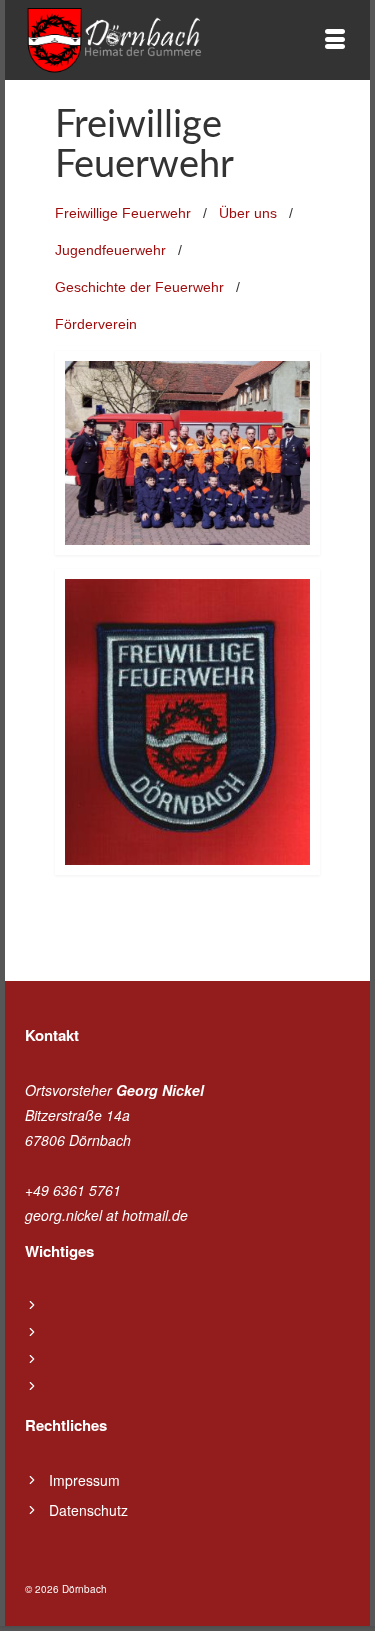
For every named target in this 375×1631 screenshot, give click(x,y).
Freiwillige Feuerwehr (123, 213)
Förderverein (96, 324)
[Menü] (335, 40)
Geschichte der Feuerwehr (139, 287)
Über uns (248, 213)
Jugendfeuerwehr (110, 250)
